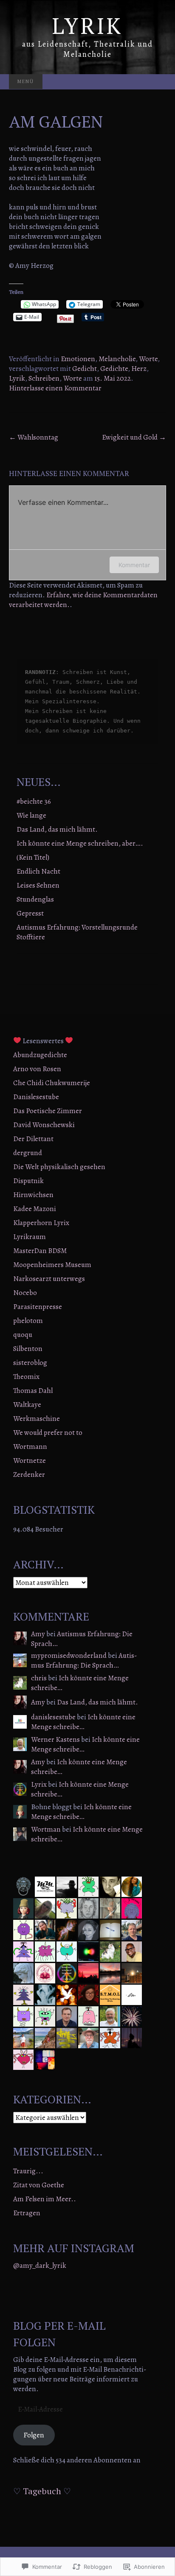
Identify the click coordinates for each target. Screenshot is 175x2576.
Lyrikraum (30, 1237)
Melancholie (117, 359)
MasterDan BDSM (40, 1251)
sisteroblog (30, 1363)
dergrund (28, 1153)
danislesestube (53, 1717)
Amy (38, 1634)
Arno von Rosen (37, 1069)
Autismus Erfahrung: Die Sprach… (82, 1639)
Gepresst (30, 913)
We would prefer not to (48, 1433)
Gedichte (114, 369)
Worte (148, 359)
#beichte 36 (34, 801)
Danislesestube (36, 1097)
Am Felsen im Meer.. (45, 2199)
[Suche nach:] (157, 82)
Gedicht (85, 369)
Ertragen (27, 2213)
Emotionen (78, 359)
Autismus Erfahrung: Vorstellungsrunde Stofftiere (77, 932)
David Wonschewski (44, 1125)
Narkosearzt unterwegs (49, 1279)
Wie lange (31, 815)
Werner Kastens (55, 1739)
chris (39, 1678)
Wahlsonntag (34, 437)
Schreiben (44, 378)
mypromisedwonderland (69, 1656)
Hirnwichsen (33, 1195)
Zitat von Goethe (39, 2185)
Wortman (46, 1829)
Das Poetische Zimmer (48, 1111)
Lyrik (17, 378)
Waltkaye (27, 1405)
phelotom (28, 1321)
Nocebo (25, 1293)
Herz (139, 369)
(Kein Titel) (33, 857)
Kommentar (134, 565)
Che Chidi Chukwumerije (52, 1083)
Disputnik (28, 1181)
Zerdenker (29, 1475)
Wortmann (30, 1447)
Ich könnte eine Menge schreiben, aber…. (80, 843)
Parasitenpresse (38, 1307)
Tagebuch (42, 2491)
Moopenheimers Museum (52, 1265)
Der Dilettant (33, 1139)
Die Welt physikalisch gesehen (59, 1167)
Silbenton (28, 1349)
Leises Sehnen (38, 885)
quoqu (23, 1335)
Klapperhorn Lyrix (41, 1223)
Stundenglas (35, 899)
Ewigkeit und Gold (134, 437)
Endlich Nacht (38, 871)
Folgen (34, 2435)
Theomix (26, 1377)
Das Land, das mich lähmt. (57, 829)
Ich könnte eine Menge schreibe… (80, 1683)
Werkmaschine (37, 1419)
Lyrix (39, 1784)
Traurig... (28, 2171)
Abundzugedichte (40, 1055)
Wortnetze (30, 1461)
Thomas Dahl (33, 1391)
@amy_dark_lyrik (40, 2265)
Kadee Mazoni (35, 1209)
